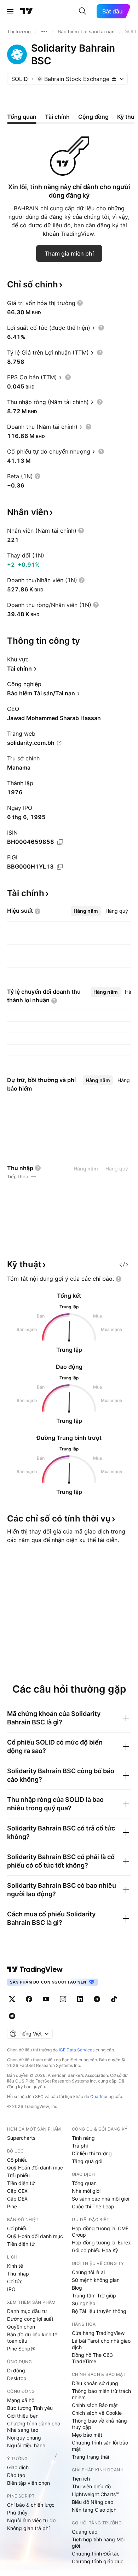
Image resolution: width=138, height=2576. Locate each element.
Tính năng (83, 2138)
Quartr (96, 2096)
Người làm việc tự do (31, 2520)
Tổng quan (84, 2183)
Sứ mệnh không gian (96, 2280)
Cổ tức (15, 2281)
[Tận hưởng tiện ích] (124, 1264)
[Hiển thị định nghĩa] (80, 303)
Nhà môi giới (86, 2191)
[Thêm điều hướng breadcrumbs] (44, 31)
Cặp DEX (17, 2199)
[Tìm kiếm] (82, 11)
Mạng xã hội (21, 2400)
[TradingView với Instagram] (63, 1999)
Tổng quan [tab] (22, 117)
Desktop (17, 2378)
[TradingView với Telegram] (97, 1999)
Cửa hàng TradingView (98, 2333)
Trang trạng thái (90, 2457)
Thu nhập (18, 2274)
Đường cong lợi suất (30, 2319)
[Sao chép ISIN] (60, 842)
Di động (16, 2370)
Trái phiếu (18, 2175)
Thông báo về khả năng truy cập (99, 2424)
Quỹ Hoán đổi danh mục (35, 2168)
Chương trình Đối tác (96, 2554)
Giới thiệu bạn (23, 2416)
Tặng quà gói (87, 2161)
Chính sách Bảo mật (95, 2405)
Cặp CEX (17, 2191)
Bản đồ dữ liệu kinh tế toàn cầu (32, 2338)
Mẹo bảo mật (87, 2435)
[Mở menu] (10, 11)
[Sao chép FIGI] (60, 867)
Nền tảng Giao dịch (94, 2510)
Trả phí (80, 2146)
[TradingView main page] (35, 1969)
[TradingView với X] (12, 1999)
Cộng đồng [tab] (93, 117)
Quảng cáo (85, 2532)
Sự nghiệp (84, 2303)
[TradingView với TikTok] (114, 1999)
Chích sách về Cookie (97, 2413)
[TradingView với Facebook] (29, 1999)
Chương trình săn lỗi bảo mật (100, 2446)
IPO (11, 2289)
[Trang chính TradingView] (27, 11)
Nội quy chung (24, 2438)
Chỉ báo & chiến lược (31, 2505)
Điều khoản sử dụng (95, 2383)
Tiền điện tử (21, 2183)
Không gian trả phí (28, 2528)
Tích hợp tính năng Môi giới (98, 2543)
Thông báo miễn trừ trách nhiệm (101, 2394)
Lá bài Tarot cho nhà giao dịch (101, 2344)
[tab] (86, 911)
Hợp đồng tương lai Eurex (101, 2242)
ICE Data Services (77, 2050)
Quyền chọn (21, 2327)
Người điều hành (26, 2445)
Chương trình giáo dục (98, 2561)
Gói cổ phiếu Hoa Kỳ (95, 2250)
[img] (114, 79)
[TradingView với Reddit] (12, 2016)
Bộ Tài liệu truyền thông (99, 2311)
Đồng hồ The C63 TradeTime (92, 2358)
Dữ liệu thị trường (92, 2153)
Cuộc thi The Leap (93, 2206)
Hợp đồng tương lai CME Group (100, 2232)
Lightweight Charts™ (95, 2494)
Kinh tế (15, 2266)
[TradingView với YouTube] (46, 1999)
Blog (77, 2288)
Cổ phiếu (17, 2160)
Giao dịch (18, 2467)
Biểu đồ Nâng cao (93, 2502)
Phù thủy (17, 2513)
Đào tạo (16, 2475)
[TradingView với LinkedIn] (80, 1999)
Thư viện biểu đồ (91, 2486)
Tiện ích (81, 2479)
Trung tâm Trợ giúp (94, 2295)
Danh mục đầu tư (27, 2311)
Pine (12, 2206)
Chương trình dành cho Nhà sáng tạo (34, 2427)
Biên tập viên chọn (28, 2483)
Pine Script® (21, 2349)
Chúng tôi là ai (88, 2272)
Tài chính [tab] (57, 117)
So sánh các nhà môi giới (100, 2199)
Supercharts (21, 2138)
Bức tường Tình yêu (30, 2408)
